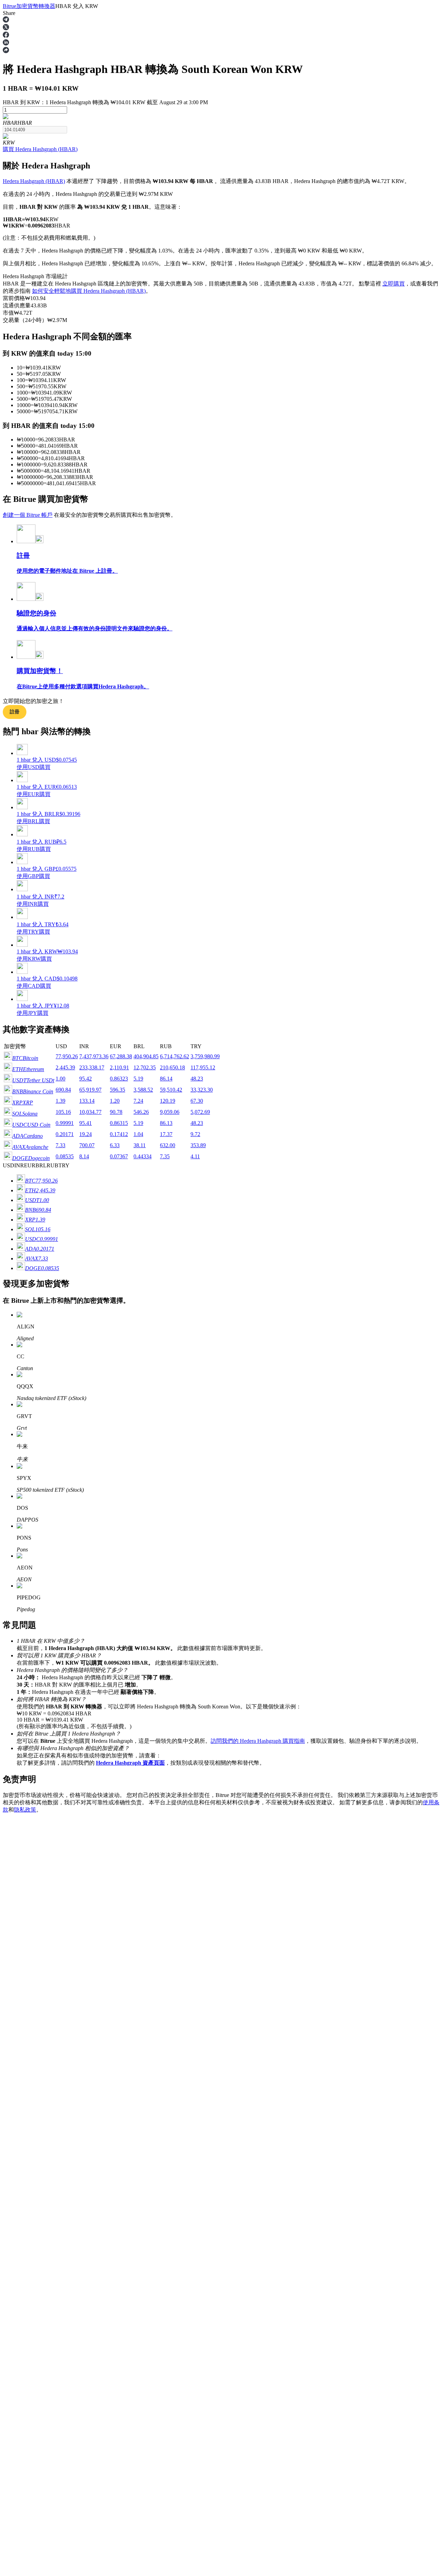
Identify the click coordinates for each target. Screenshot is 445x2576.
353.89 (198, 1145)
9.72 (195, 1134)
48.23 (197, 1079)
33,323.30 (202, 1090)
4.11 (195, 1156)
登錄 (8, 2040)
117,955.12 (203, 1067)
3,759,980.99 (205, 1056)
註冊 (18, 2040)
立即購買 (394, 284)
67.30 (197, 1101)
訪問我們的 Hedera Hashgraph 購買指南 (258, 1741)
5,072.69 (200, 1112)
